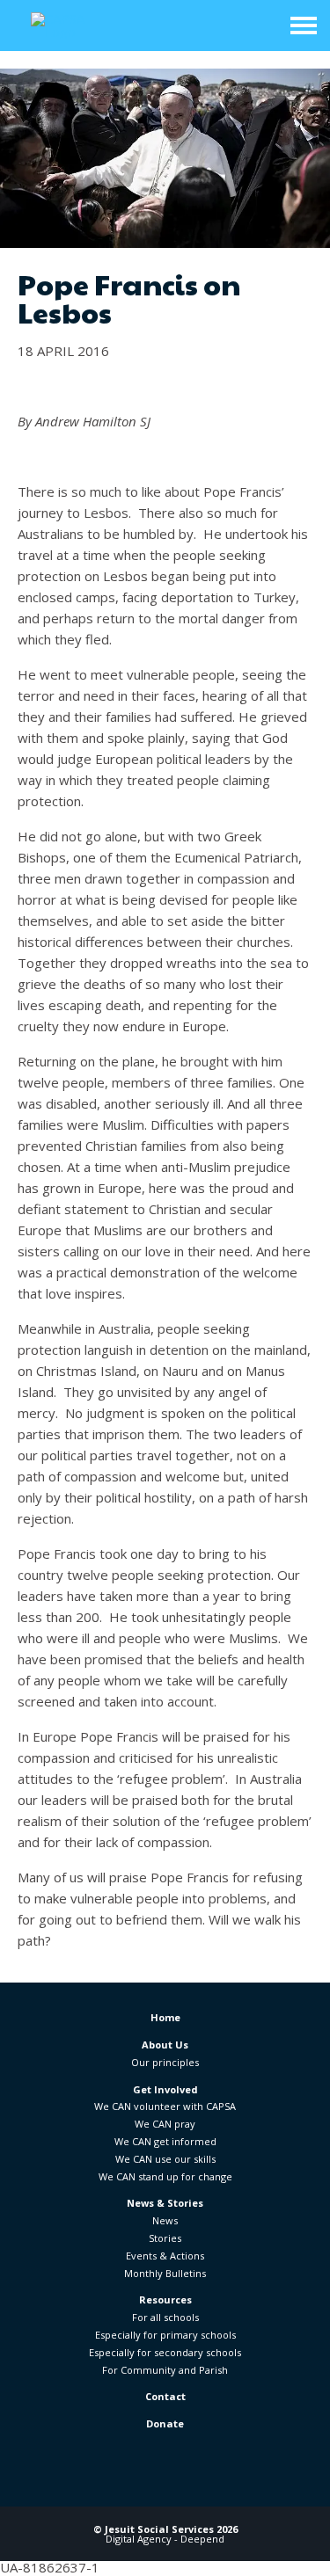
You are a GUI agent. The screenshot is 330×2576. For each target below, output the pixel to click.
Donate (165, 2423)
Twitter (142, 2479)
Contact (165, 2396)
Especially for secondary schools (165, 2352)
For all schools (165, 2317)
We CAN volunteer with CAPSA (165, 2106)
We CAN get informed (165, 2141)
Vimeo (235, 2479)
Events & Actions (165, 2256)
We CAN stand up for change (165, 2176)
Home (165, 2017)
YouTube (188, 2479)
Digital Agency (139, 2539)
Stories (165, 2238)
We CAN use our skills (165, 2159)
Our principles (165, 2062)
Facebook (96, 2479)
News (165, 2220)
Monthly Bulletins (165, 2273)
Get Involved (165, 2089)
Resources (165, 2299)
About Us (165, 2045)
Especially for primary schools (165, 2335)
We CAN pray (165, 2124)
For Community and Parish (165, 2370)
